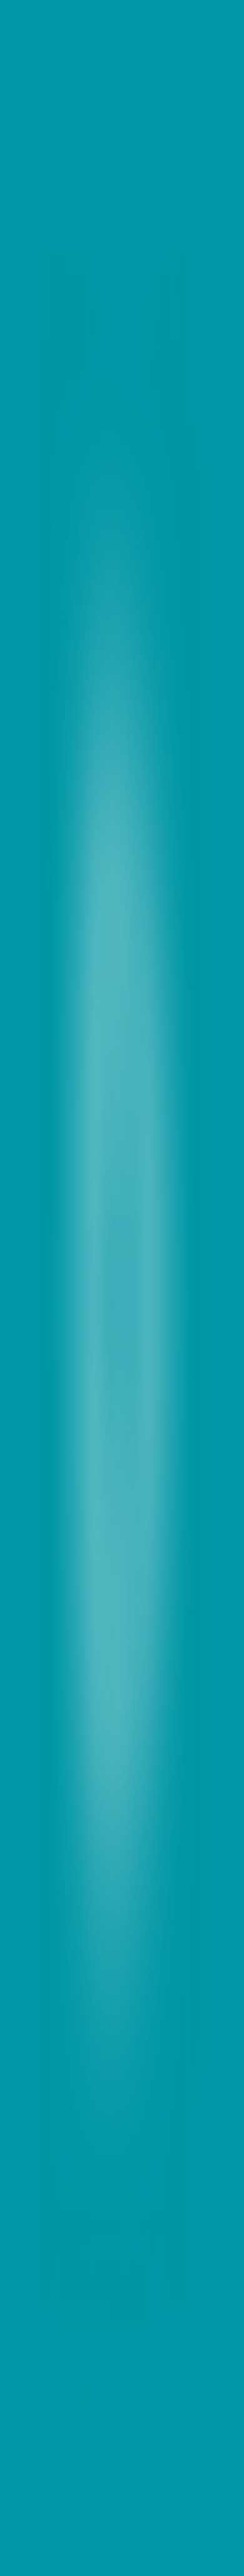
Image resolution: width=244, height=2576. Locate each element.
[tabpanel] (122, 1800)
